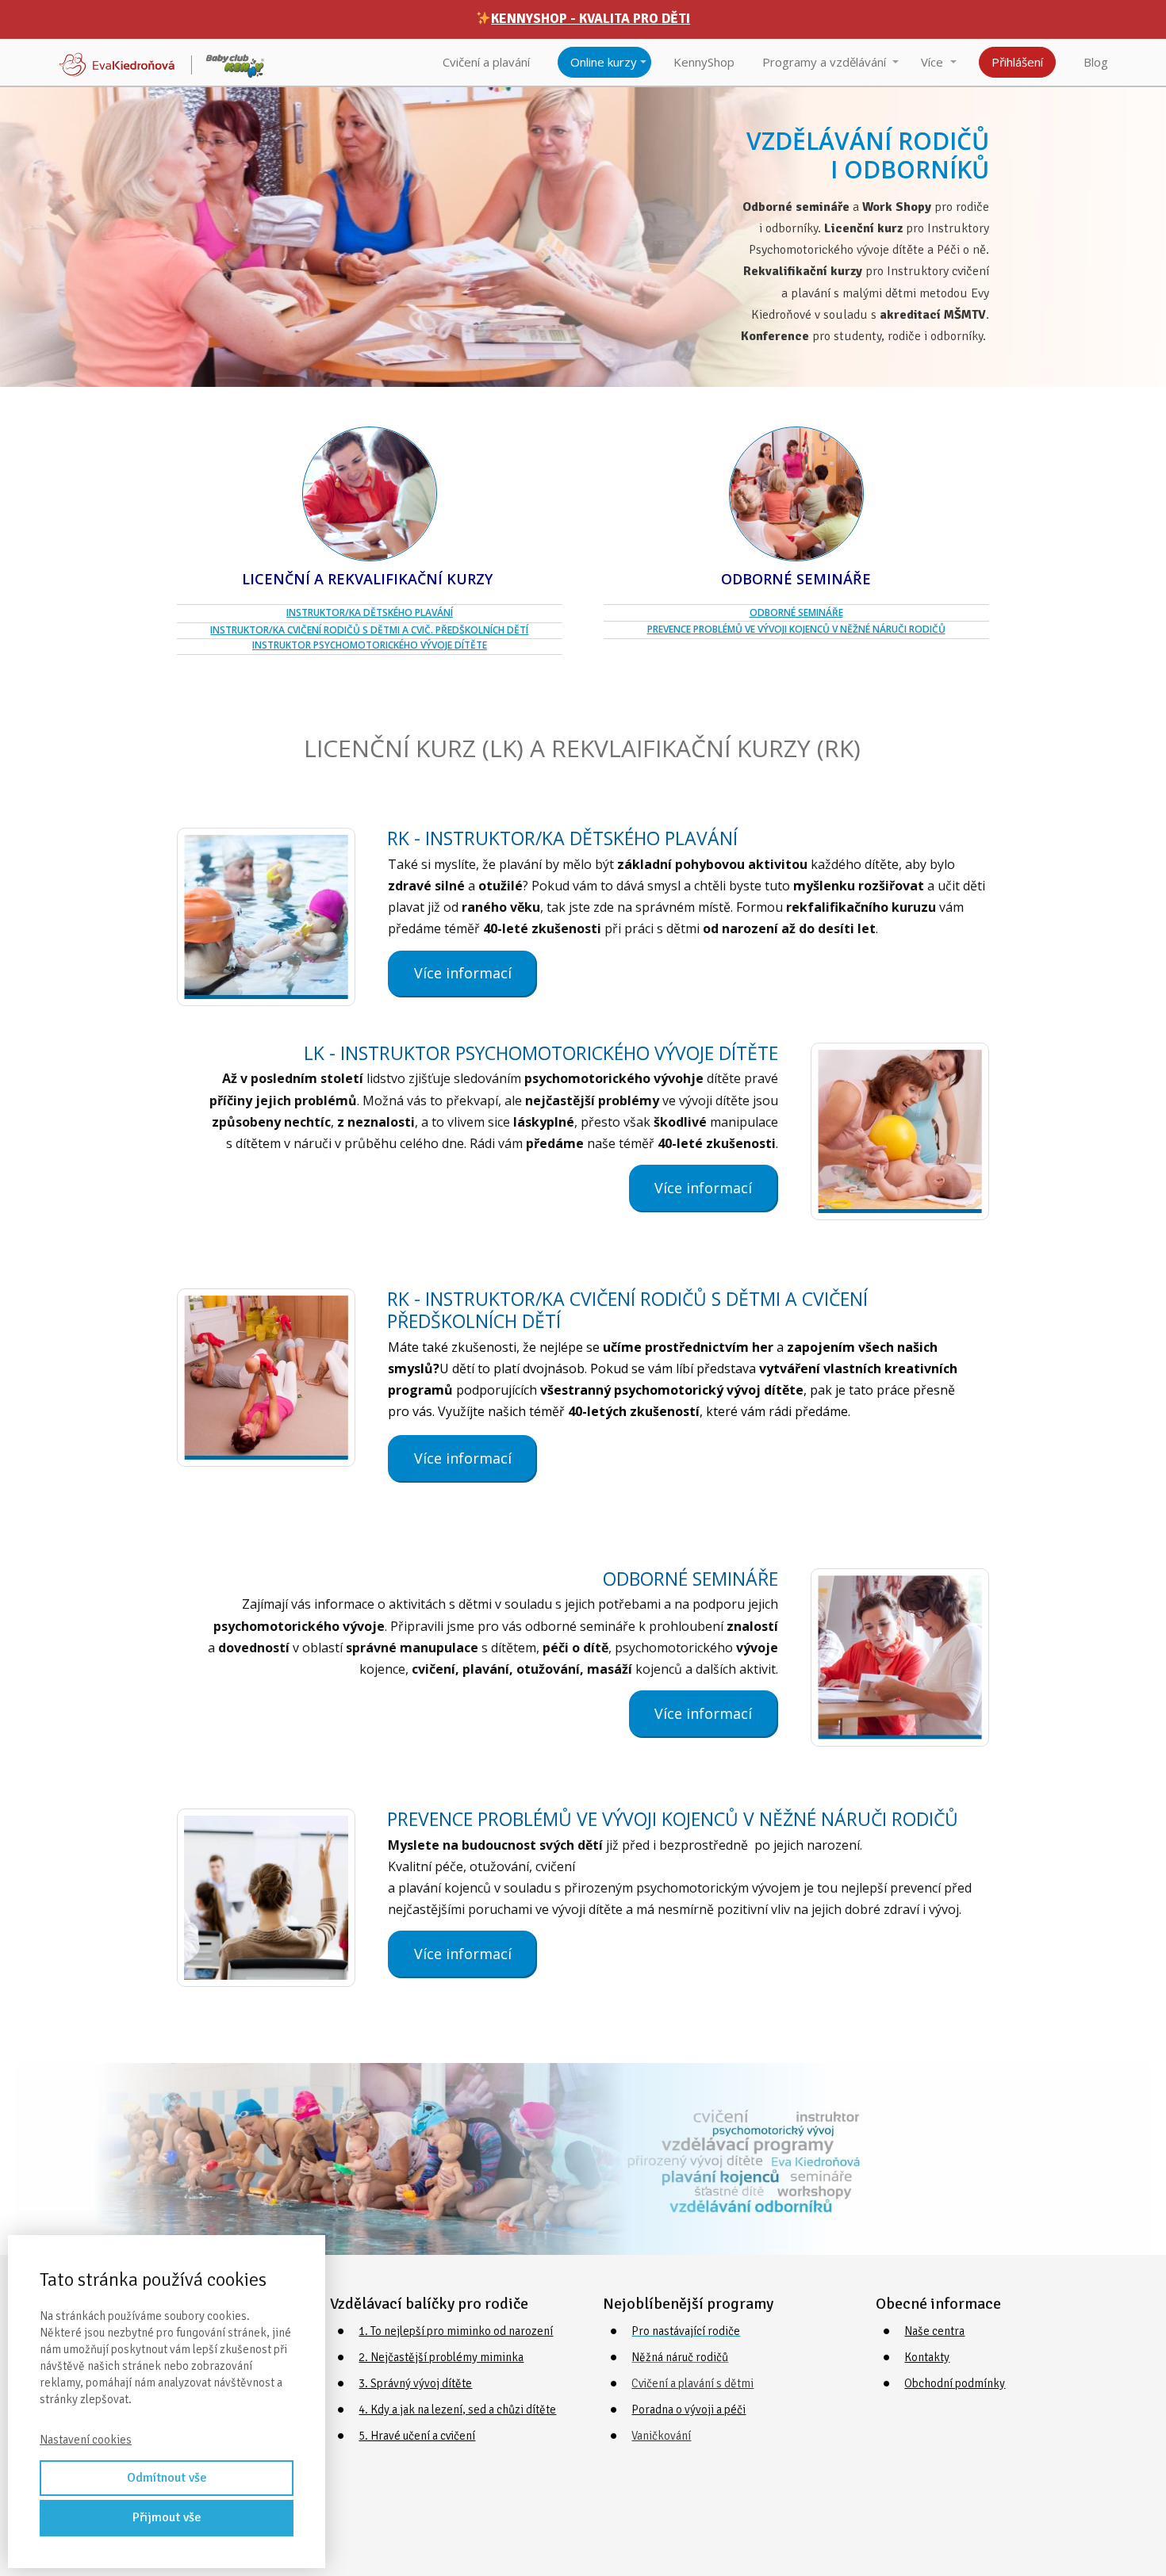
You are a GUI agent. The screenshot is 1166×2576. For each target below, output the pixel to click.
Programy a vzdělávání (824, 62)
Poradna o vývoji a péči (688, 2409)
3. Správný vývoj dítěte (415, 2383)
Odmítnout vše (167, 2478)
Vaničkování (661, 2436)
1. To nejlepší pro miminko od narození (456, 2331)
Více (932, 62)
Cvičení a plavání (486, 62)
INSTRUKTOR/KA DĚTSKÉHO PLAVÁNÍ (370, 612)
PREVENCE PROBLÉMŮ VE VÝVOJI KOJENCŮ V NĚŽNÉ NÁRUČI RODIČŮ (796, 629)
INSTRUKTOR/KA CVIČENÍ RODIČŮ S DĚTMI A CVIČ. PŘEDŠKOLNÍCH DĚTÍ (369, 630)
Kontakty (927, 2357)
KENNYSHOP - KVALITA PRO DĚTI (591, 19)
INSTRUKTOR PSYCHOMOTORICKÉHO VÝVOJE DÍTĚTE (370, 645)
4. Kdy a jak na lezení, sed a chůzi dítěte (457, 2409)
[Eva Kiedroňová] (162, 62)
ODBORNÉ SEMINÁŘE (796, 612)
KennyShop (704, 62)
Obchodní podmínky (955, 2383)
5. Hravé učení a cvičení (417, 2436)
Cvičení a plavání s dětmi (692, 2383)
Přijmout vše (167, 2517)
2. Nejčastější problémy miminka (441, 2357)
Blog (1096, 62)
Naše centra (934, 2331)
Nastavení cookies (86, 2440)
